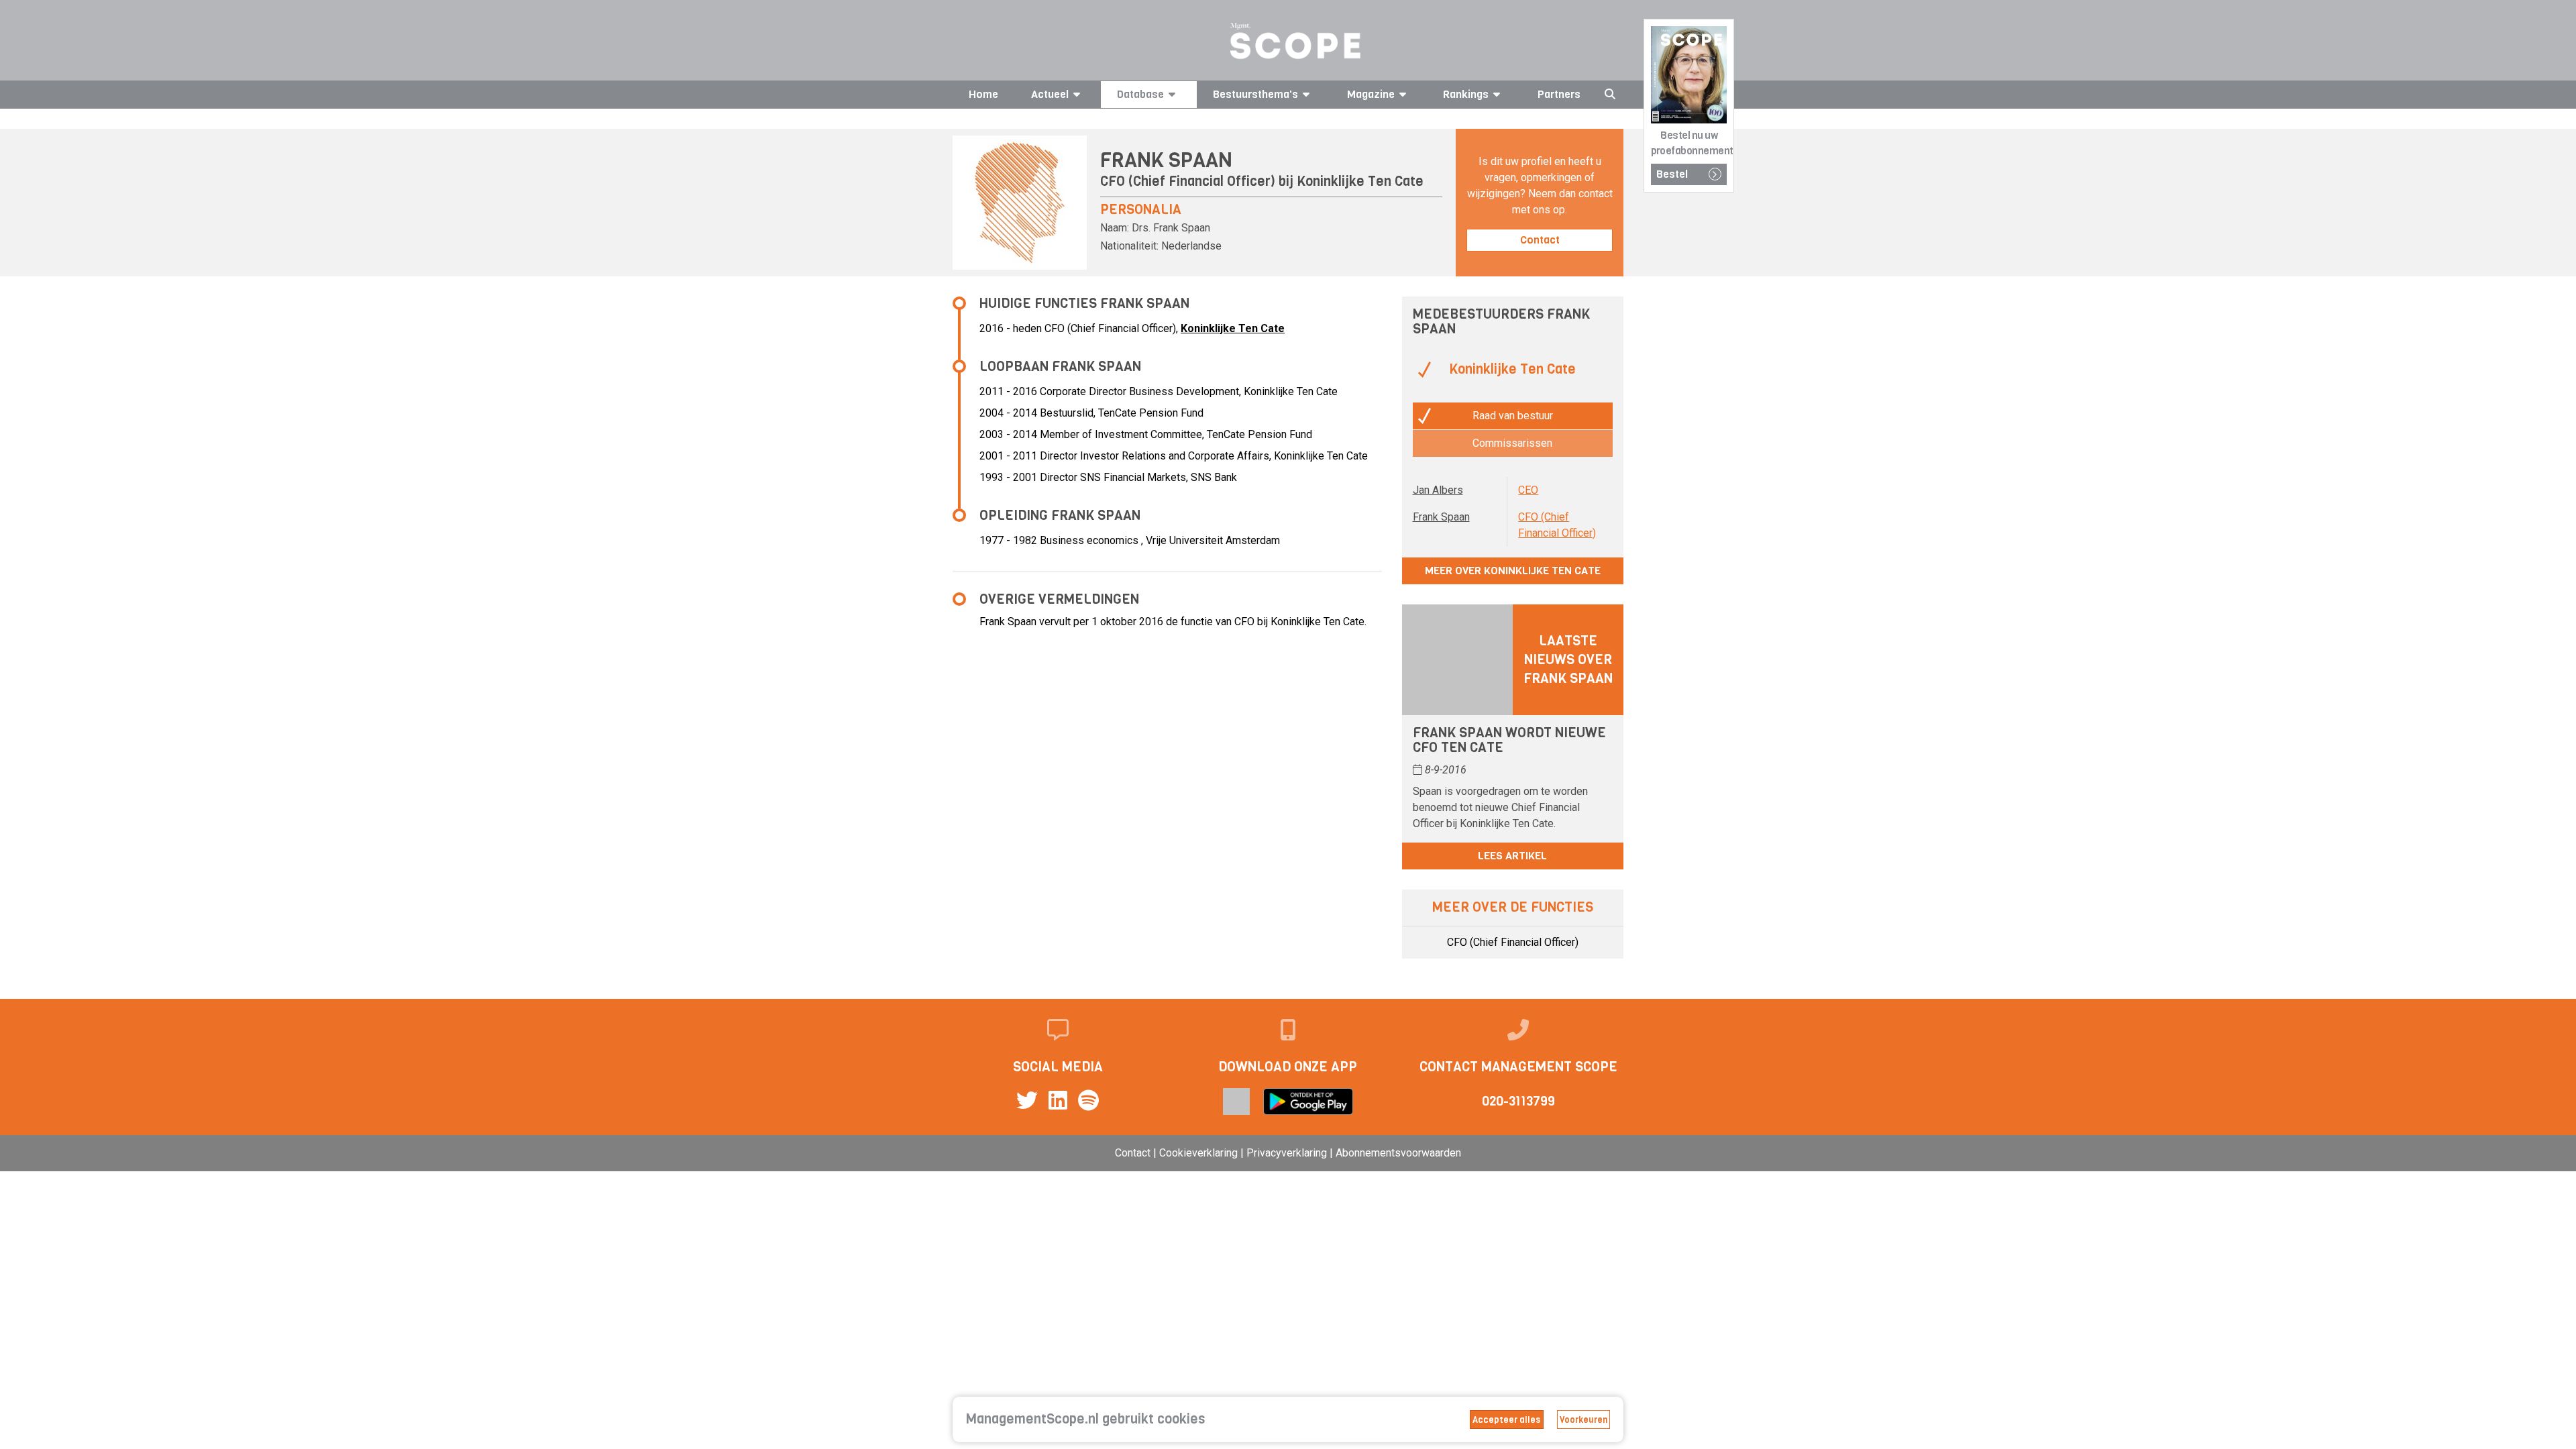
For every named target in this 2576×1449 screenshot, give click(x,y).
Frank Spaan (1441, 517)
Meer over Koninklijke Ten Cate (1513, 571)
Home (983, 94)
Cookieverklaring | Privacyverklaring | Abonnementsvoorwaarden (1310, 1153)
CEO (1528, 490)
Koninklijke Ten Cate (1360, 181)
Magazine (1371, 94)
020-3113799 (1518, 1101)
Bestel (1672, 174)
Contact (1540, 240)
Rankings (1466, 94)
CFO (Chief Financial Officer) (1513, 942)
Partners (1559, 94)
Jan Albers (1438, 490)
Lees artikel (1512, 856)
